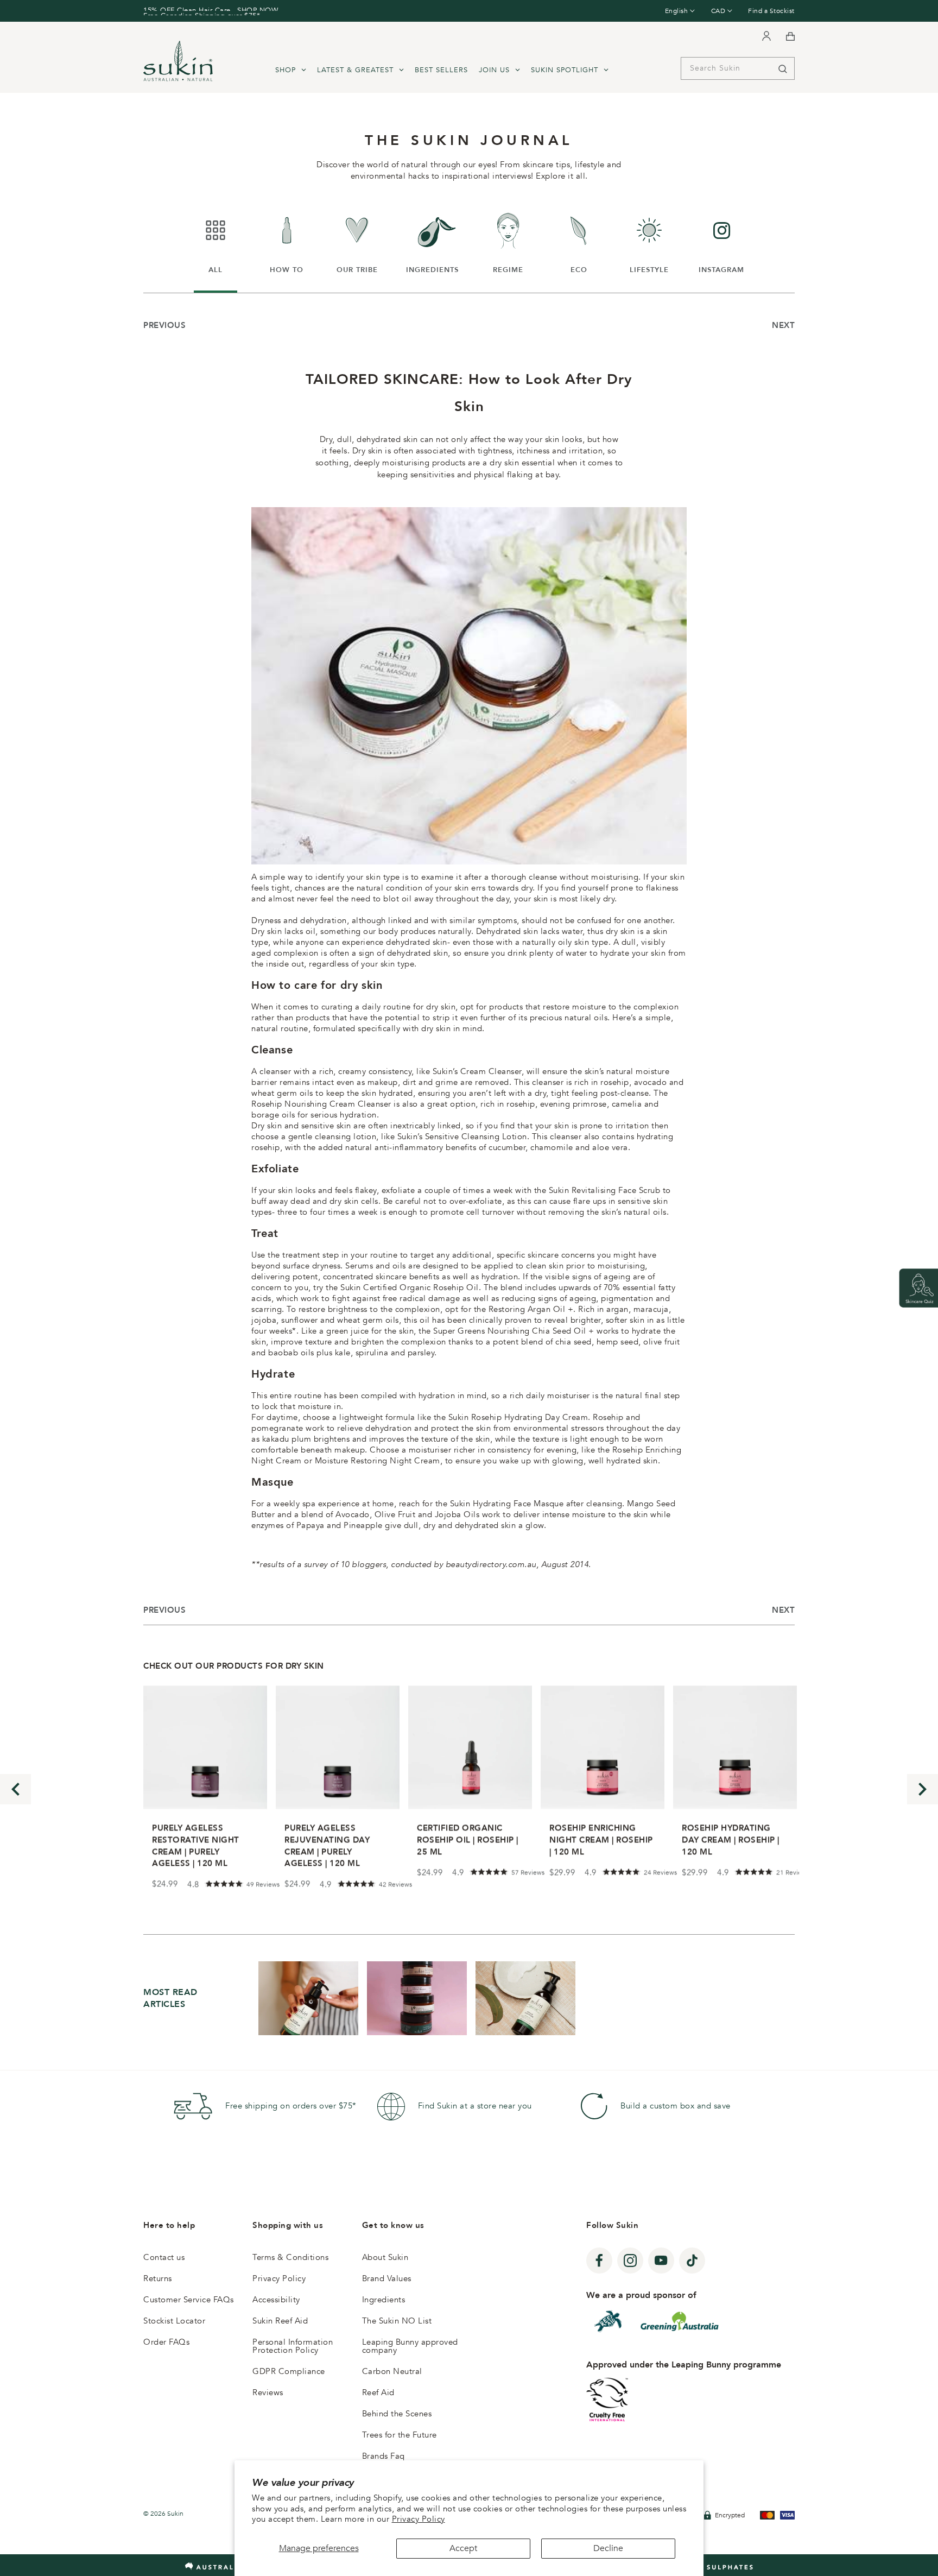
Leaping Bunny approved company (410, 2346)
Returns (158, 2278)
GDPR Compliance (289, 2371)
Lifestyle (650, 242)
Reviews (268, 2392)
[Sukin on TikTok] (692, 2261)
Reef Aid (378, 2392)
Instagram (721, 242)
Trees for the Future (400, 2435)
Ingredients (432, 242)
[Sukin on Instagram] (630, 2261)
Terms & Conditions (290, 2257)
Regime (511, 242)
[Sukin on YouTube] (661, 2261)
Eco (585, 242)
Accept (463, 2548)
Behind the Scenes (397, 2414)
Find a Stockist (771, 11)
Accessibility (276, 2300)
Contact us (164, 2257)
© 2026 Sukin (163, 2514)
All (223, 242)
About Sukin (385, 2257)
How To (289, 242)
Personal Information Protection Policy (293, 2346)
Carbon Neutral (392, 2371)
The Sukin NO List (397, 2321)
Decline (608, 2548)
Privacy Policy (419, 2519)
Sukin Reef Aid (280, 2321)
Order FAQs (166, 2342)
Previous (164, 325)
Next (783, 325)
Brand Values (387, 2278)
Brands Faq (384, 2456)
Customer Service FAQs (189, 2300)
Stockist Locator (174, 2321)
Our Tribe (358, 242)
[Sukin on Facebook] (599, 2261)
